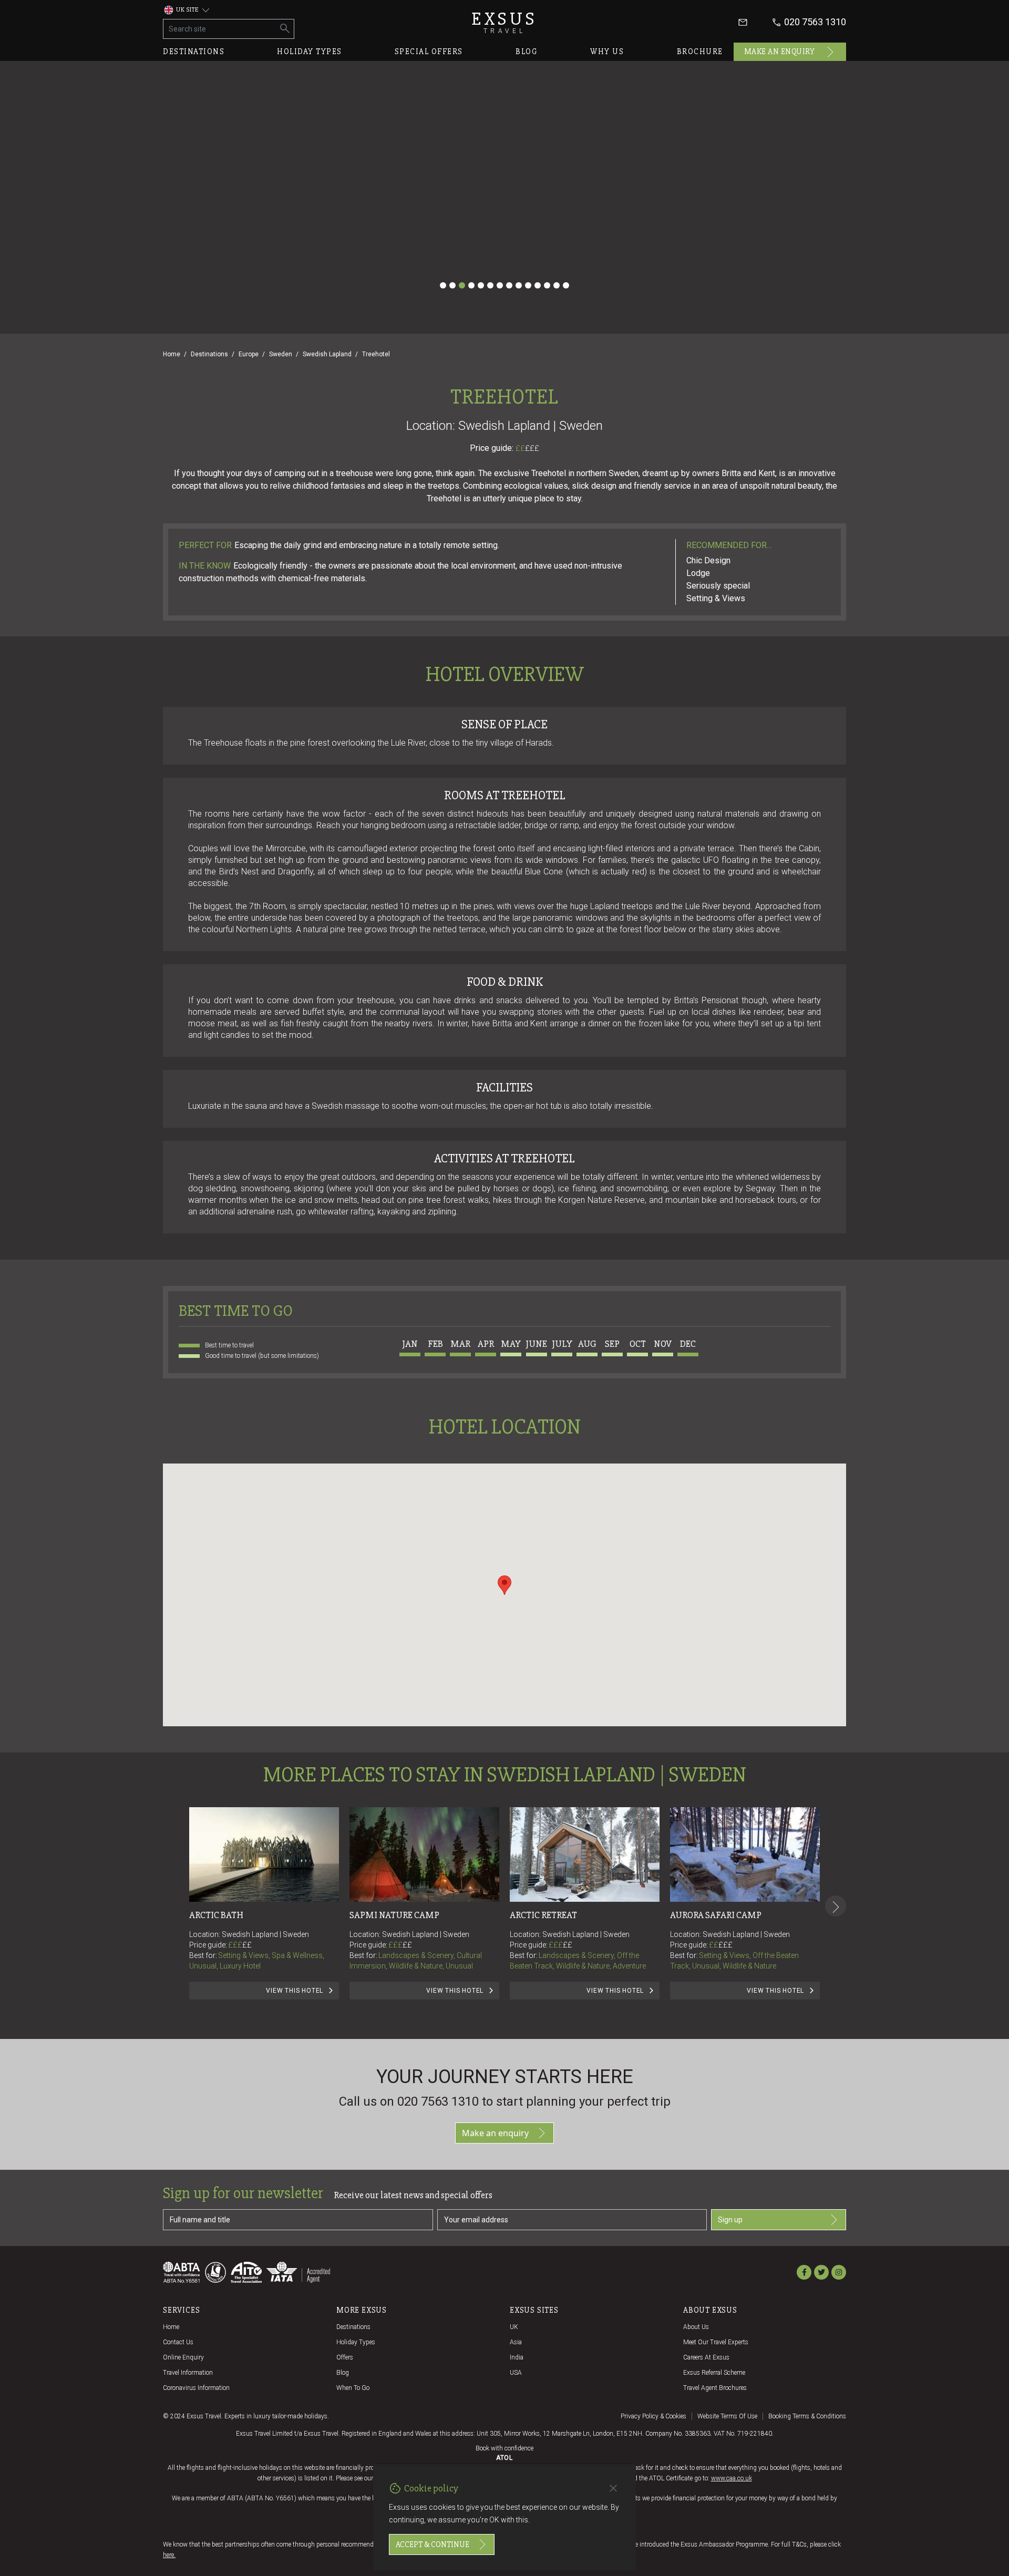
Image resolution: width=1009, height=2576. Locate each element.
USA (516, 2373)
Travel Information (188, 2373)
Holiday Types (356, 2342)
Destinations (194, 51)
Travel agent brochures (715, 2388)
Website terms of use (727, 2416)
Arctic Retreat (543, 1915)
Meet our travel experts (716, 2342)
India (517, 2357)
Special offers (429, 51)
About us (696, 2327)
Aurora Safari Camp (716, 1915)
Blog (527, 51)
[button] (504, 1585)
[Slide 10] (528, 285)
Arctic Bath (216, 1915)
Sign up (730, 2220)
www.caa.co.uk (732, 2478)
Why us (607, 51)
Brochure (700, 51)
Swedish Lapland (327, 354)
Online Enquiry (183, 2357)
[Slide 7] (500, 285)
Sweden (281, 354)
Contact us (178, 2342)
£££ (532, 448)
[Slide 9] (519, 285)
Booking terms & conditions (807, 2416)
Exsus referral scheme (714, 2373)
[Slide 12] (547, 285)
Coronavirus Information (196, 2388)
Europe (249, 354)
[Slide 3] (462, 285)
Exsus (504, 22)
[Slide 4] (471, 285)
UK (514, 2327)
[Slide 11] (538, 285)
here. (169, 2555)
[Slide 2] (452, 285)
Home (172, 354)
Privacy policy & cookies (653, 2416)
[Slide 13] (557, 285)
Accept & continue (433, 2544)
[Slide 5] (481, 285)
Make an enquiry (780, 51)
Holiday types (310, 51)
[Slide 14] (566, 285)
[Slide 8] (509, 285)
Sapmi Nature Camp (394, 1915)
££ (527, 448)
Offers (345, 2357)
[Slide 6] (490, 285)
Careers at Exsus (706, 2357)
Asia (516, 2342)
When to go (353, 2388)
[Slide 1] (443, 285)
